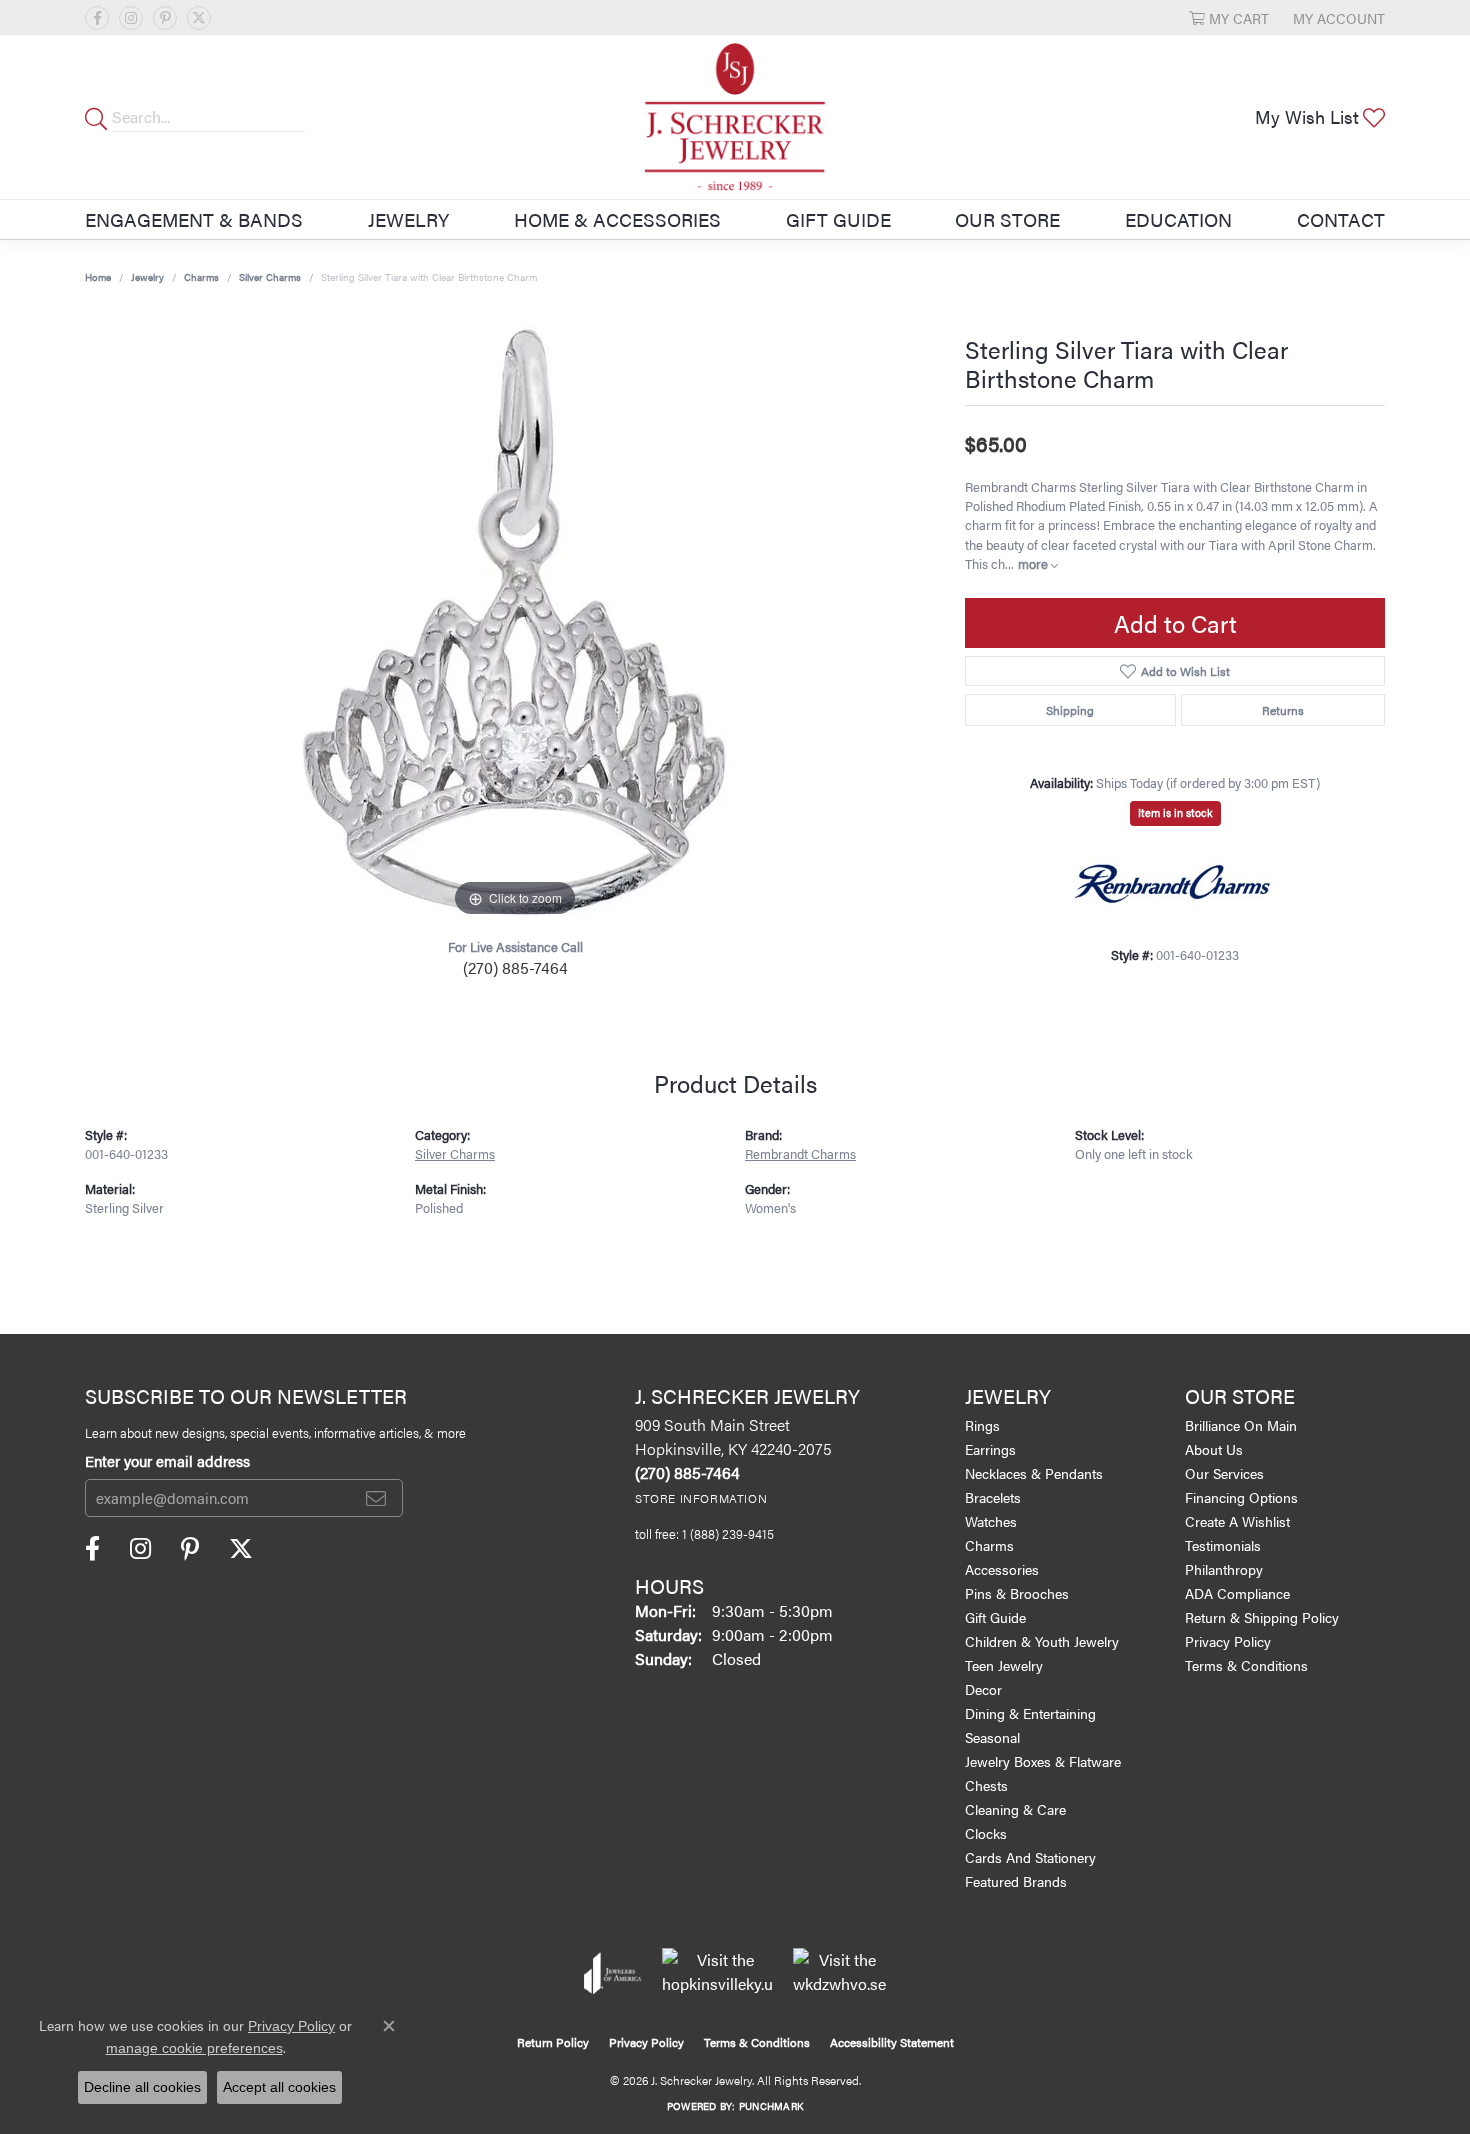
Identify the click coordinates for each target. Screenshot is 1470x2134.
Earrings (990, 1449)
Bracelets (993, 1497)
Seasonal (992, 1737)
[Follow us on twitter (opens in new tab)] (199, 18)
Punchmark (771, 2106)
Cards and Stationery (1030, 1857)
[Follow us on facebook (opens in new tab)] (97, 18)
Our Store (1007, 219)
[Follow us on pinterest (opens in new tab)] (165, 18)
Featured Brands (1016, 1881)
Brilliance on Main (1241, 1425)
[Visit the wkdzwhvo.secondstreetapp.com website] (839, 1973)
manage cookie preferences (194, 2048)
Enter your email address (167, 1460)
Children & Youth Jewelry (1042, 1641)
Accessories (1002, 1569)
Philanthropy (1224, 1569)
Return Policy (553, 2042)
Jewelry (408, 219)
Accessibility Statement (892, 2042)
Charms (201, 277)
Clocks (986, 1833)
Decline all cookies (142, 2087)
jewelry (147, 277)
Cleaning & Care (1015, 1809)
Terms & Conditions (1246, 1665)
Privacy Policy (1228, 1641)
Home (98, 277)
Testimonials (1223, 1545)
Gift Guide (838, 219)
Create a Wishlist (1237, 1521)
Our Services (1224, 1473)
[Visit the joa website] (613, 1973)
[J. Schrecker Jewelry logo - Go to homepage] (735, 117)
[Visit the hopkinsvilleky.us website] (717, 1973)
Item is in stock (1175, 812)
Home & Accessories (617, 219)
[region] (515, 622)
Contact (1341, 219)
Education (1178, 219)
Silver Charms (270, 277)
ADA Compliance (1237, 1593)
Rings (982, 1425)
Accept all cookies (279, 2087)
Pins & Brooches (1017, 1593)
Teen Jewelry (1004, 1665)
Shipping (1070, 710)
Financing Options (1241, 1497)
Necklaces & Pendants (1034, 1473)
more (1034, 564)
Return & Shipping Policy (1262, 1617)
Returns (1283, 710)
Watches (991, 1521)
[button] (1229, 17)
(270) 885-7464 (515, 967)
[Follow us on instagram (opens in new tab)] (131, 18)
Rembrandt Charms (800, 1154)
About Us (1214, 1449)
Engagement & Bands (194, 219)
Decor (983, 1689)
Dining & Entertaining (1030, 1713)
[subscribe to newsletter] (376, 1498)
